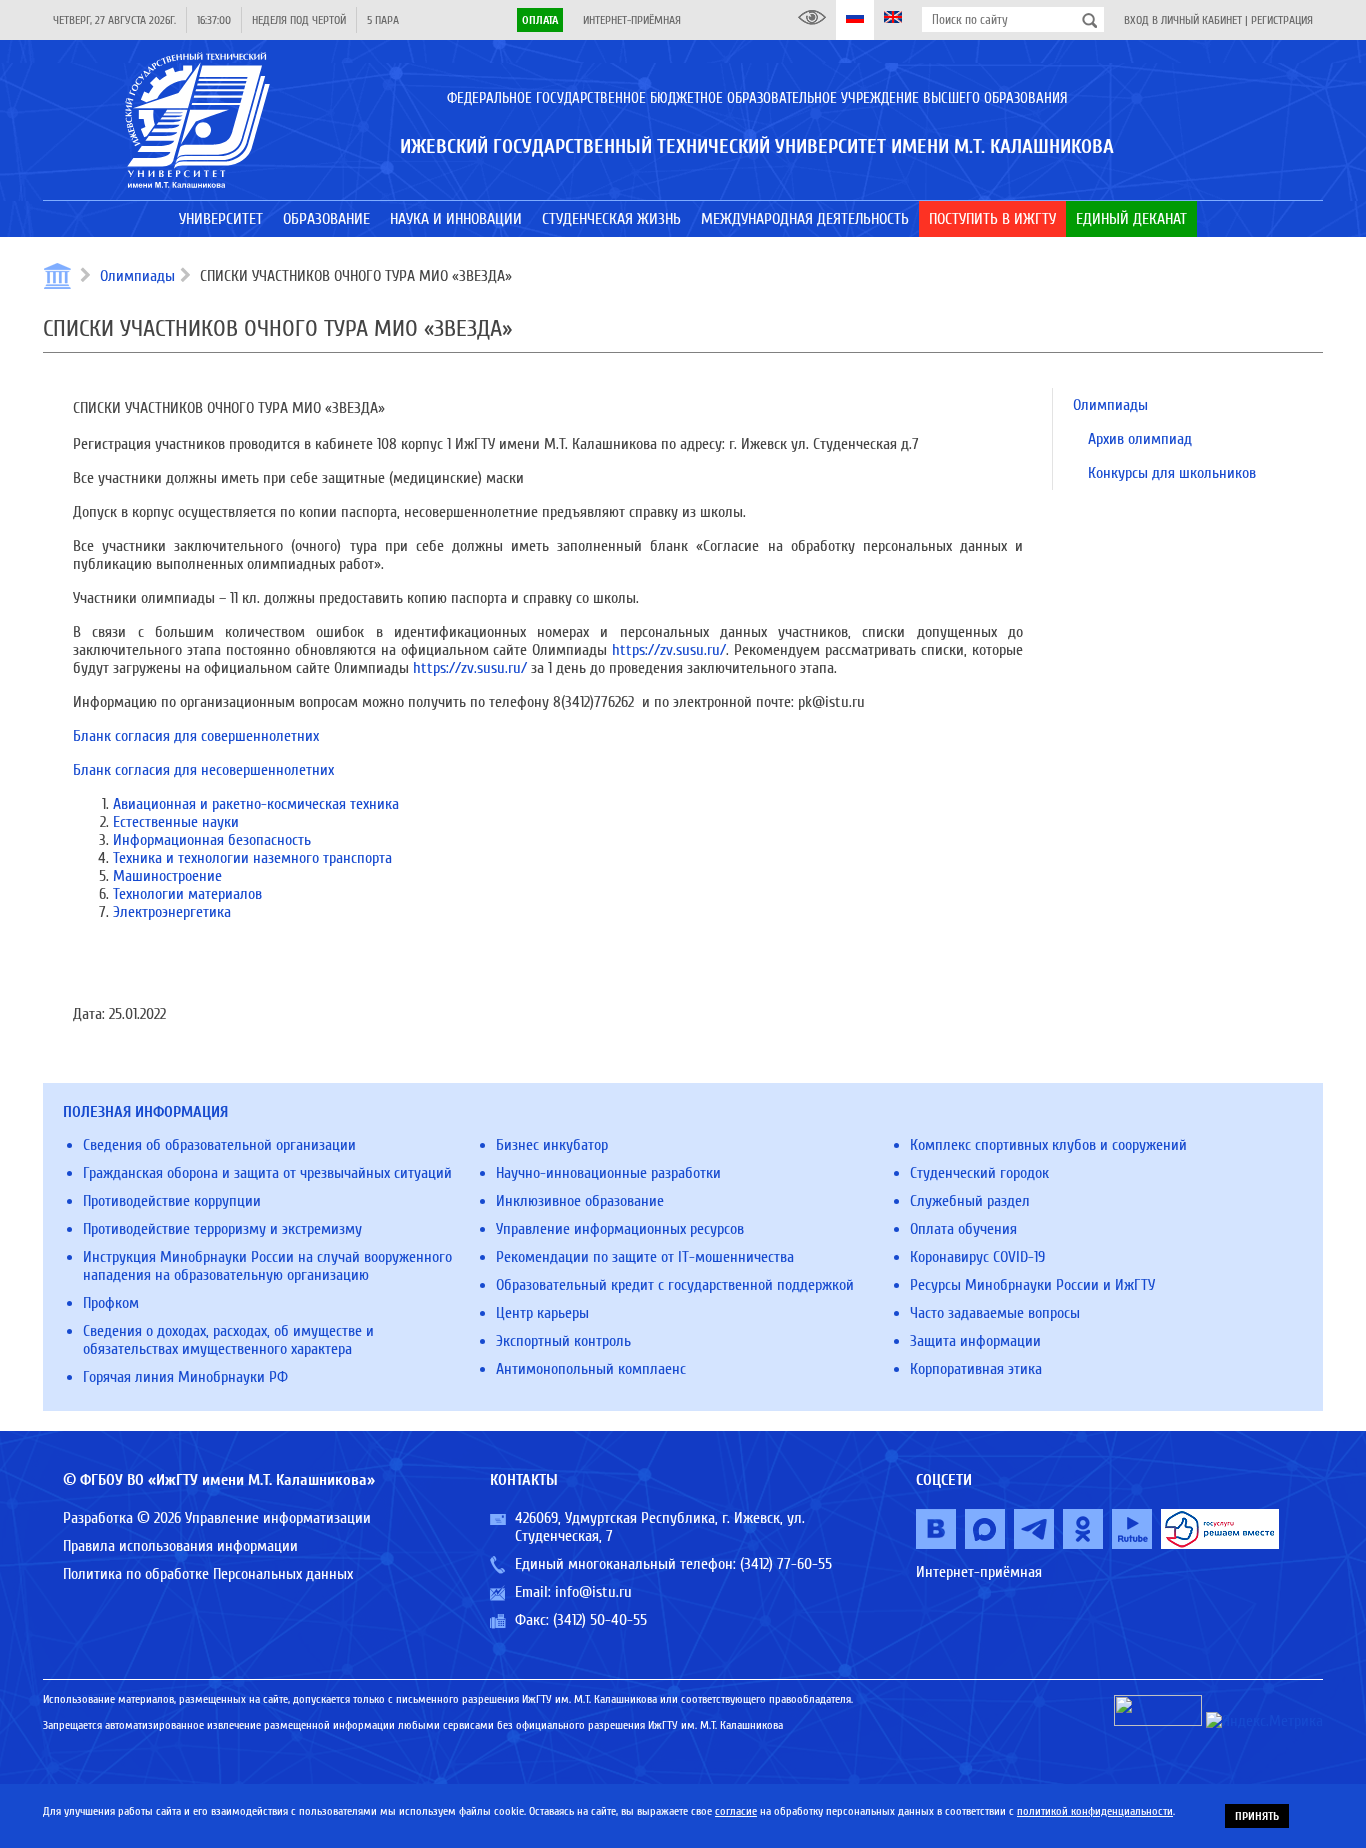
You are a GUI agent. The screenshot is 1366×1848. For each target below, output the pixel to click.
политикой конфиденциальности (1095, 1811)
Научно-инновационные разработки (608, 1173)
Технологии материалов (187, 894)
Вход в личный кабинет (1183, 20)
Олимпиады (137, 276)
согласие (736, 1811)
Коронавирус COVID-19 (977, 1257)
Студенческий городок (979, 1173)
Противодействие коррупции (172, 1201)
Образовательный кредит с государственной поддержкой (675, 1285)
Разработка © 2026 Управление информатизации (217, 1518)
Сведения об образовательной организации (219, 1145)
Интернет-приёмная (632, 20)
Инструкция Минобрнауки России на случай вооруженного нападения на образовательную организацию (267, 1266)
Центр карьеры (542, 1313)
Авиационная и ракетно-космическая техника (256, 804)
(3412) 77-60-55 (786, 1564)
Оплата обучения (963, 1229)
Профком (111, 1303)
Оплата (540, 20)
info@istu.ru (593, 1592)
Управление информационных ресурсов (620, 1229)
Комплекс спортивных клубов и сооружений (1048, 1145)
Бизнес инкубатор (552, 1145)
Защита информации (975, 1341)
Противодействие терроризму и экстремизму (222, 1229)
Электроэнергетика (172, 912)
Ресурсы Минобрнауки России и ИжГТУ (1032, 1285)
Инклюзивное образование (580, 1201)
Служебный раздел (970, 1201)
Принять (1257, 1816)
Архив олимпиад (1140, 439)
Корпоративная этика (976, 1369)
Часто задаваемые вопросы (995, 1313)
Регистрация (1282, 20)
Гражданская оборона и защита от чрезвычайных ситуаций (267, 1173)
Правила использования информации (180, 1546)
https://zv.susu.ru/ (669, 650)
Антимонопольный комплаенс (591, 1369)
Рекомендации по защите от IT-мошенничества (645, 1257)
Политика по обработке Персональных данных (208, 1574)
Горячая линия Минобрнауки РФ (185, 1377)
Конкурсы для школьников (1172, 473)
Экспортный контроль (563, 1341)
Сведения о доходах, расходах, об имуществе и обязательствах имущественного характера (228, 1340)
